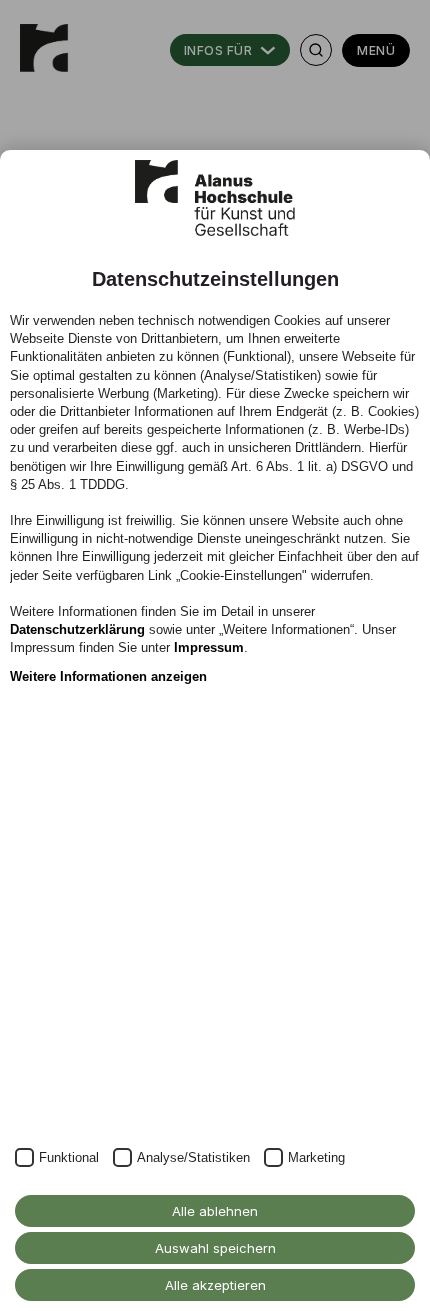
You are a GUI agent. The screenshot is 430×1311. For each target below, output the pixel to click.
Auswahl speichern (215, 1248)
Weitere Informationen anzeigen (108, 676)
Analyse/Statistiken (193, 1157)
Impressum (209, 647)
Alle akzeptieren (215, 1285)
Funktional (69, 1157)
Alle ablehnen (215, 1211)
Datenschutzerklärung (77, 629)
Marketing (316, 1157)
